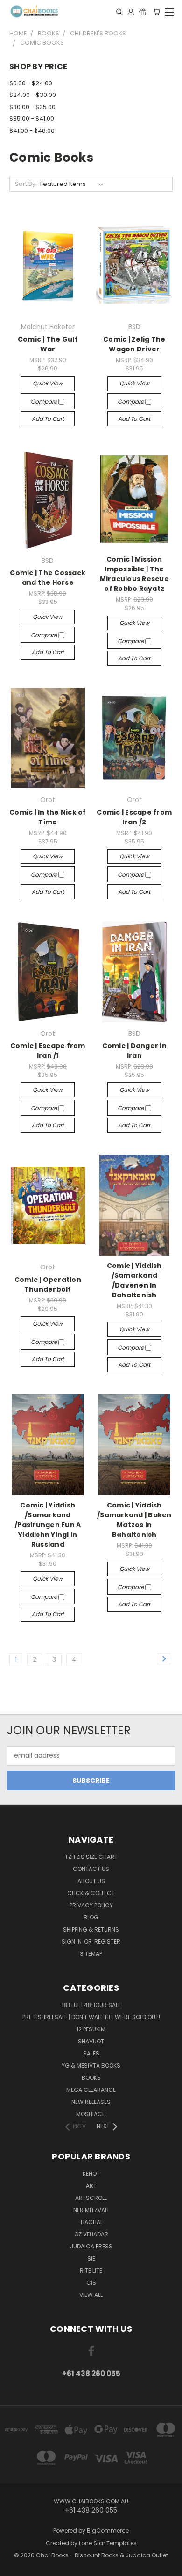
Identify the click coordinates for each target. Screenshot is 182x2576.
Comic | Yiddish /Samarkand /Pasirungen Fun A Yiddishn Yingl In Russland (48, 1525)
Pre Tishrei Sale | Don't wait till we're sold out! (91, 2017)
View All (91, 2295)
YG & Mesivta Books (91, 2066)
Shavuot (91, 2041)
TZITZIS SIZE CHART (91, 1857)
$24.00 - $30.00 (33, 95)
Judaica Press (91, 2246)
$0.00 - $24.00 (31, 83)
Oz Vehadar (91, 2234)
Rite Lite (91, 2271)
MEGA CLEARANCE (91, 2090)
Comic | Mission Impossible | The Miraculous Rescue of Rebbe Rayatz (134, 574)
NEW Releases (91, 2102)
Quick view (48, 383)
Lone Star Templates (108, 2543)
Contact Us (91, 1869)
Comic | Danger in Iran (134, 1051)
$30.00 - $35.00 (32, 107)
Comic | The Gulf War (48, 344)
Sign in (72, 1942)
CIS (91, 2283)
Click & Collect (91, 1893)
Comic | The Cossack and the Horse (48, 578)
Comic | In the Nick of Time (48, 817)
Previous (14, 2567)
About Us (91, 1881)
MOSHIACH (91, 2114)
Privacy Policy (91, 1905)
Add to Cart (48, 419)
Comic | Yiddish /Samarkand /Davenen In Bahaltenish (134, 1280)
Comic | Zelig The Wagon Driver (134, 344)
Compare (45, 401)
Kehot (91, 2174)
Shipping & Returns (91, 1929)
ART (91, 2186)
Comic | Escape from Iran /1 (48, 1051)
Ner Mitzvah (91, 2210)
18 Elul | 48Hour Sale (91, 2005)
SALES (91, 2053)
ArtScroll (91, 2198)
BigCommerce (108, 2531)
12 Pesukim (91, 2029)
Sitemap (91, 1954)
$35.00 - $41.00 (32, 119)
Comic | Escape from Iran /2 (134, 817)
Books (91, 2078)
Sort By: (26, 184)
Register (107, 1942)
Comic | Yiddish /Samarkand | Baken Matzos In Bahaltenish (134, 1520)
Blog (91, 1917)
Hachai (91, 2222)
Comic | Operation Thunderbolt (48, 1285)
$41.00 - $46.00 (32, 131)
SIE (91, 2258)
